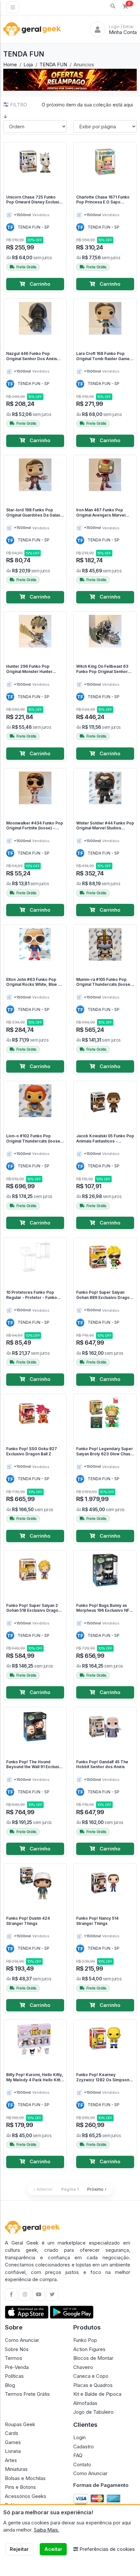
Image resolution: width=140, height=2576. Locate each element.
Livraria (13, 2451)
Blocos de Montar (93, 2358)
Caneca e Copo (91, 2376)
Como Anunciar (22, 2340)
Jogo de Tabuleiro (93, 2412)
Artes (11, 2460)
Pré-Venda (17, 2367)
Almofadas (85, 2403)
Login (79, 2437)
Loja (28, 64)
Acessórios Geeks (26, 2496)
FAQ (78, 2455)
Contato (82, 2464)
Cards (12, 2433)
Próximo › (97, 2189)
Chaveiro (83, 2367)
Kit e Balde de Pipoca (97, 2394)
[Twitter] (52, 2295)
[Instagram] (25, 2295)
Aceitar (53, 2549)
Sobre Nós (17, 2349)
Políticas (14, 2376)
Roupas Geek (20, 2424)
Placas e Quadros (93, 2385)
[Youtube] (38, 2295)
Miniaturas (16, 2469)
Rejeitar (19, 2549)
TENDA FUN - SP (34, 227)
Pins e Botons (20, 2487)
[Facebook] (11, 2295)
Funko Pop (85, 2340)
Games (13, 2442)
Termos (14, 2358)
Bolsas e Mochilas (25, 2478)
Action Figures (89, 2349)
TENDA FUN (53, 64)
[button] (113, 6)
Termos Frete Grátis (27, 2394)
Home (10, 64)
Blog (10, 2385)
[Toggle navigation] (13, 7)
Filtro (19, 105)
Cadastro (84, 2447)
